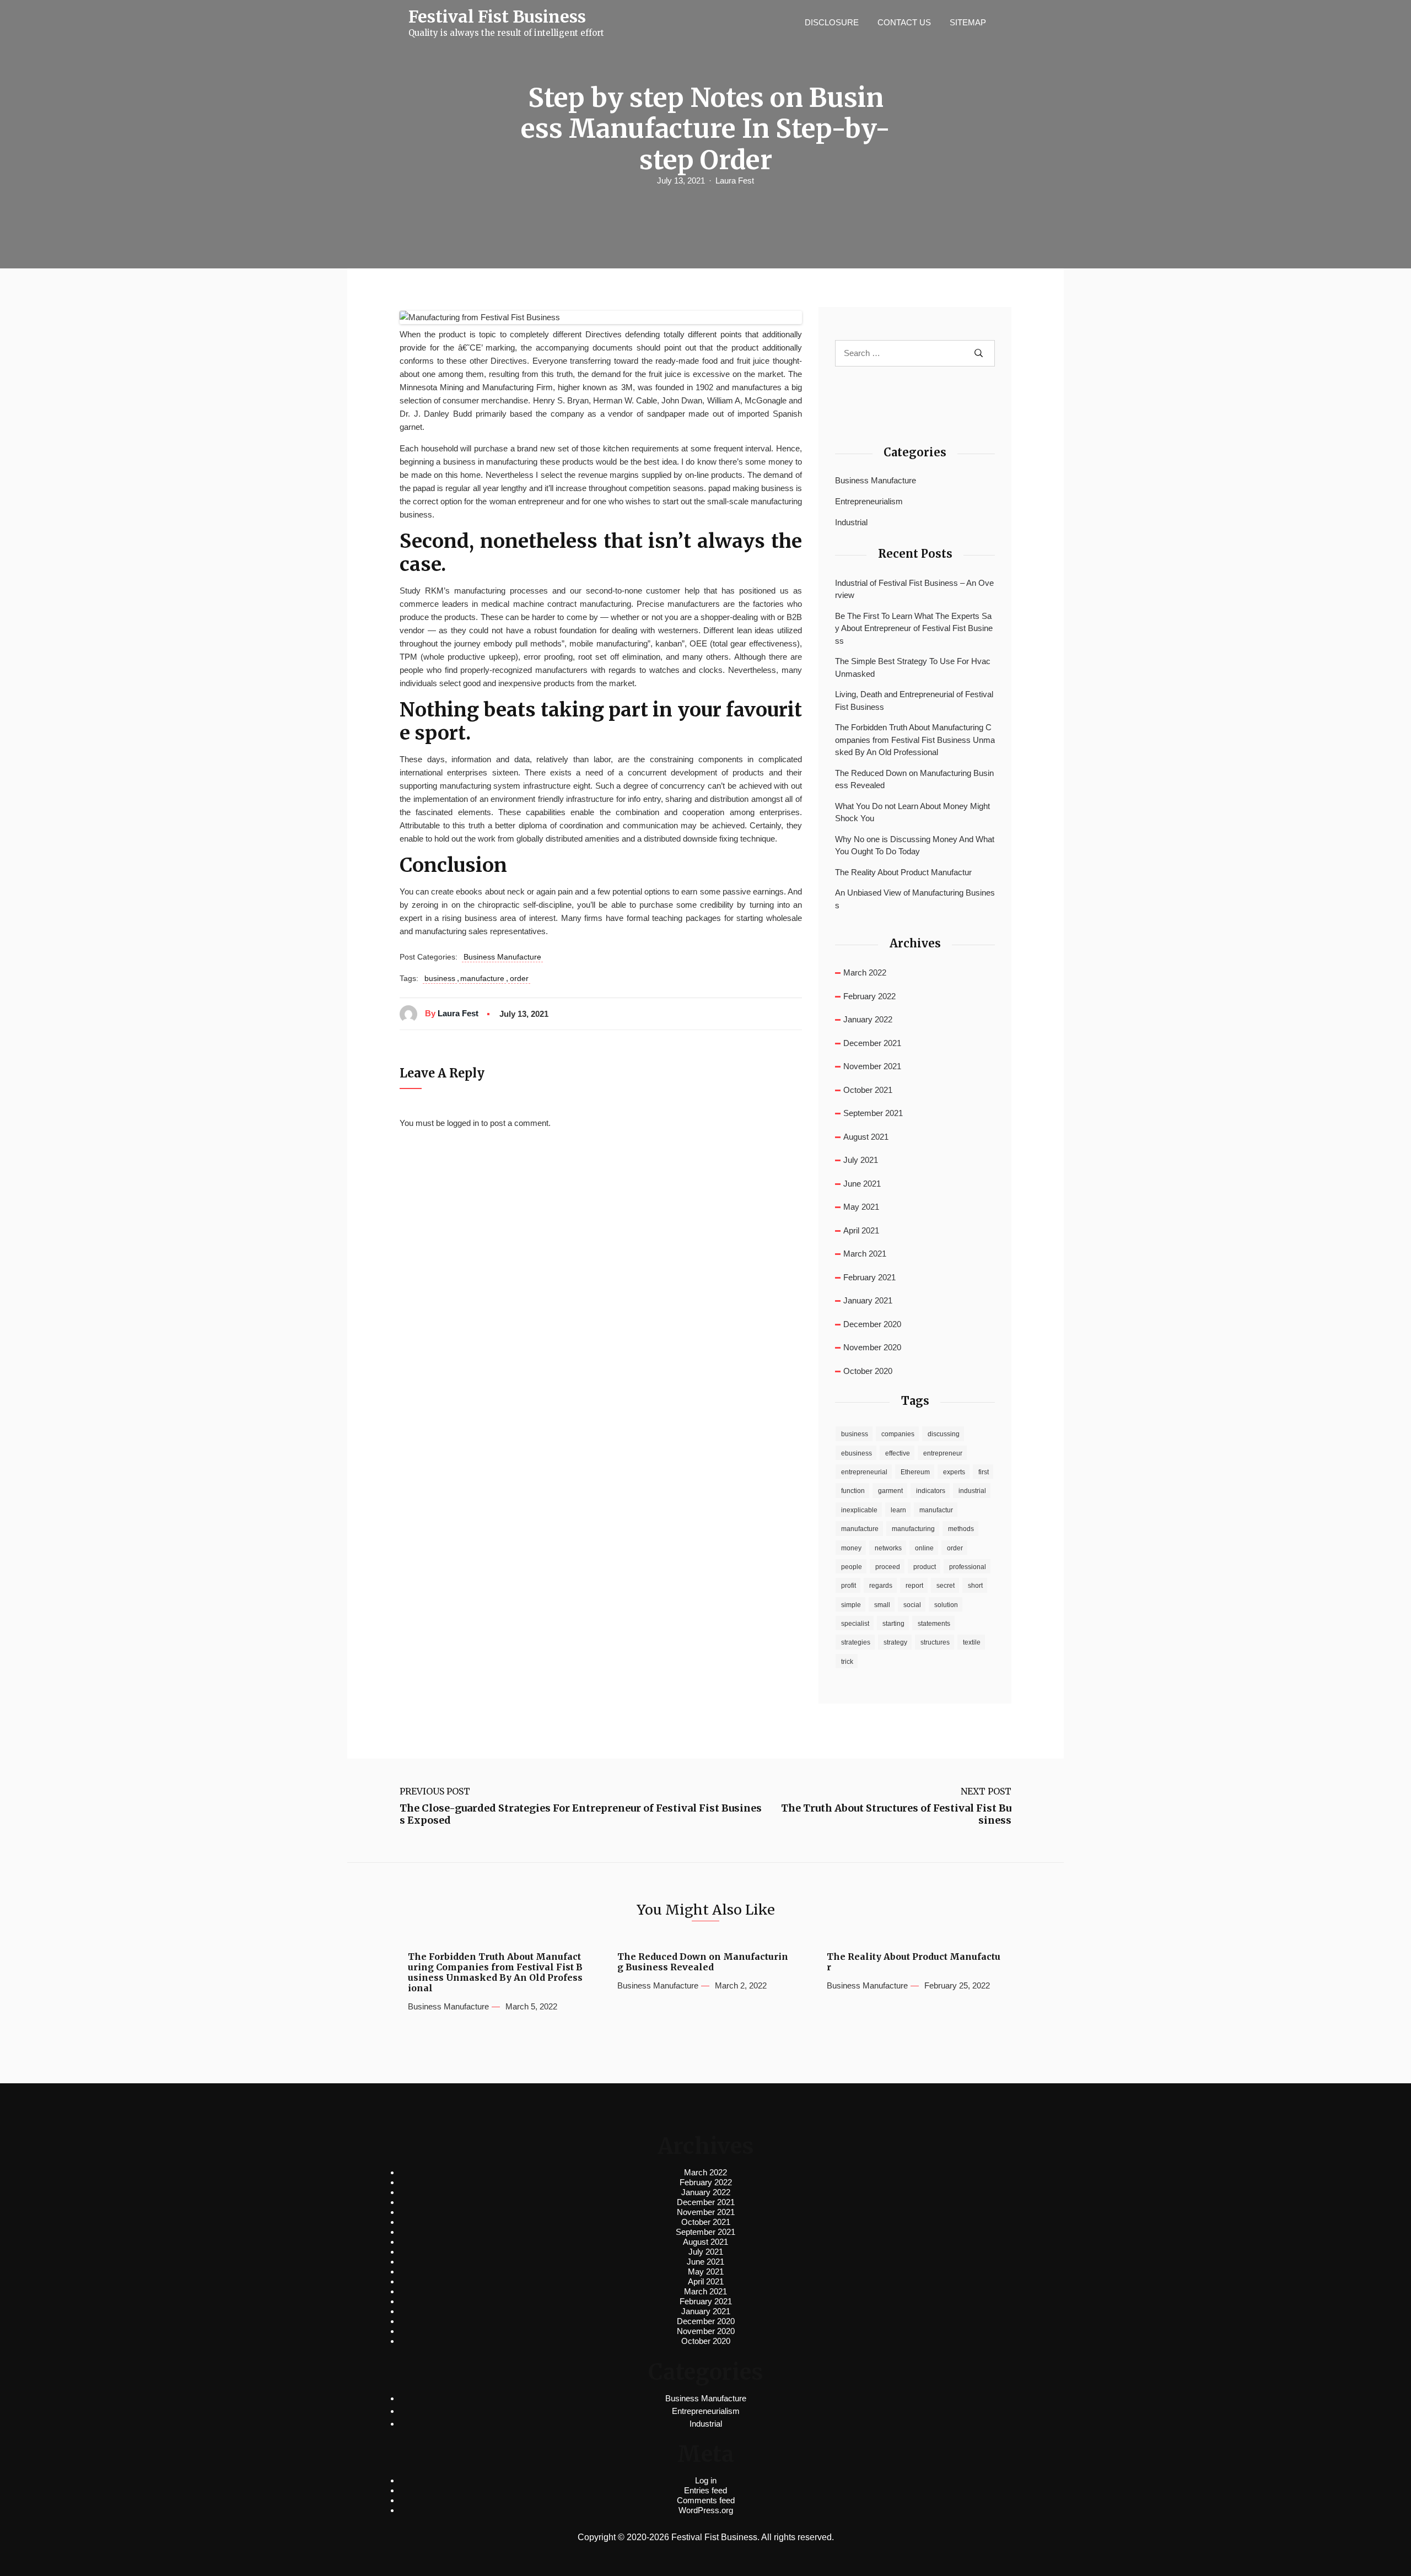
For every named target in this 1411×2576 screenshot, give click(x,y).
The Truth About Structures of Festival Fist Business (896, 1814)
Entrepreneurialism (869, 501)
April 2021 (861, 1230)
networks (888, 1548)
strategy (895, 1642)
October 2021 (868, 1090)
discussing (944, 1434)
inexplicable (859, 1510)
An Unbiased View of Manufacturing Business (915, 899)
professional (968, 1567)
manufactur (936, 1510)
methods (961, 1529)
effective (898, 1453)
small (882, 1605)
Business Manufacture (502, 957)
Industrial (851, 522)
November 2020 (872, 1347)
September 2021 (873, 1113)
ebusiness (857, 1453)
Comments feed (706, 2500)
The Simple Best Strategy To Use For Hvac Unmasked (913, 667)
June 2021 (862, 1184)
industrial (972, 1491)
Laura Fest (735, 180)
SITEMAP (968, 22)
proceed (888, 1567)
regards (881, 1586)
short (975, 1586)
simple (851, 1605)
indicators (931, 1491)
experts (954, 1472)
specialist (855, 1624)
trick (847, 1662)
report (914, 1586)
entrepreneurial (864, 1472)
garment (890, 1491)
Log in (706, 2480)
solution (946, 1605)
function (853, 1491)
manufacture (482, 978)
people (852, 1567)
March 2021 (865, 1254)
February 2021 (869, 1277)
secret (946, 1586)
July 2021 (861, 1160)
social (912, 1605)
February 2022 (869, 996)
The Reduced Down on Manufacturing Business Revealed (914, 779)
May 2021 (861, 1207)
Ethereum (915, 1472)
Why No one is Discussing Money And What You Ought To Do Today (915, 845)
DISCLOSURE (832, 22)
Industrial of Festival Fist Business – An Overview (914, 589)
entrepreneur (943, 1453)
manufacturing (913, 1529)
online (924, 1548)
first (984, 1472)
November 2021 (872, 1066)
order (519, 978)
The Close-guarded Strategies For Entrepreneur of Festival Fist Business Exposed (581, 1814)
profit (849, 1586)
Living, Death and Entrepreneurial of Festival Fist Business (914, 700)
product (925, 1567)
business (440, 978)
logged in (463, 1123)
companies (898, 1434)
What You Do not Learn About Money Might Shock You (912, 812)
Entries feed (705, 2490)
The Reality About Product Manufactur (903, 872)
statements (934, 1624)
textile (972, 1642)
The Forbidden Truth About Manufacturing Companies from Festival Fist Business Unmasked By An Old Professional (915, 740)
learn (898, 1510)
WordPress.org (706, 2510)
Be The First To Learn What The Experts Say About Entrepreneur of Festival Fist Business (914, 628)
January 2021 (868, 1300)
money (851, 1548)
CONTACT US (904, 22)
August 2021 (866, 1137)
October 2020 (868, 1371)
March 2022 (865, 972)
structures (935, 1642)
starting (893, 1624)
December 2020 (872, 1324)
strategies (856, 1642)
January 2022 (868, 1019)
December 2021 (872, 1043)
